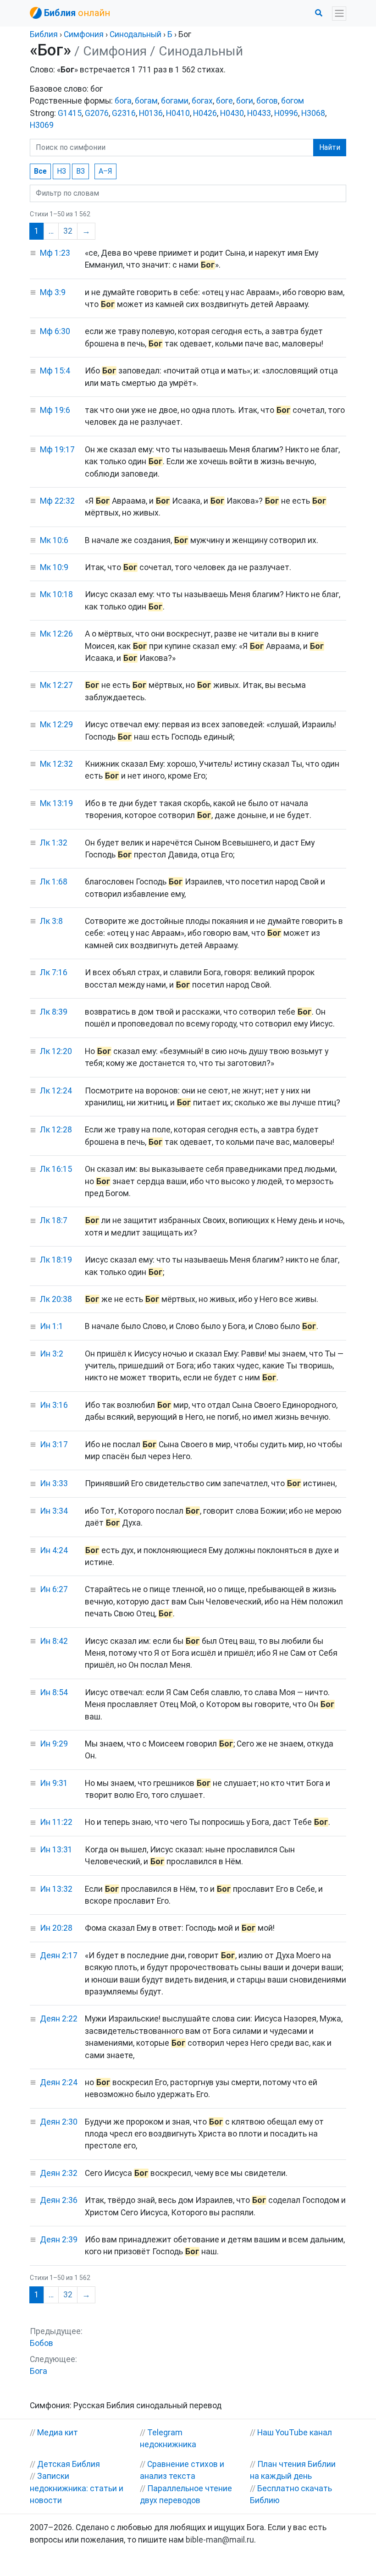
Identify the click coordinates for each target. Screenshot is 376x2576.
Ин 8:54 (54, 1692)
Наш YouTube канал (295, 2433)
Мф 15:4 (55, 371)
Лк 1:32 (54, 843)
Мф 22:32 (57, 501)
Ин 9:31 (54, 1783)
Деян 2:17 (59, 1955)
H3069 (42, 125)
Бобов (41, 2343)
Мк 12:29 (56, 725)
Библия (44, 34)
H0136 (151, 113)
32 (68, 231)
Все (40, 171)
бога (123, 101)
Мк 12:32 (56, 764)
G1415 (70, 113)
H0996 (286, 113)
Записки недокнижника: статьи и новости (77, 2488)
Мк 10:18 (56, 594)
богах (202, 101)
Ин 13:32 (56, 1889)
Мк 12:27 (56, 685)
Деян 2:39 (59, 2240)
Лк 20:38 (56, 1299)
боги (245, 101)
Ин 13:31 (56, 1850)
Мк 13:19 (56, 803)
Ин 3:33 (54, 1483)
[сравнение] (33, 253)
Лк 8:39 (54, 1012)
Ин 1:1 (52, 1326)
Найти (330, 147)
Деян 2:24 (59, 2082)
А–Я (105, 171)
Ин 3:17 (54, 1445)
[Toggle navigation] (339, 14)
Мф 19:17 (57, 450)
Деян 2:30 (59, 2122)
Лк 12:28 (56, 1130)
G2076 (97, 113)
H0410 (178, 113)
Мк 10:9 (54, 567)
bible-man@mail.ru (220, 2540)
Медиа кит (58, 2433)
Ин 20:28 (56, 1928)
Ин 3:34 (54, 1511)
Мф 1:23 (55, 253)
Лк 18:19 (56, 1260)
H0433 (259, 113)
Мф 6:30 (55, 331)
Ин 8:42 (54, 1641)
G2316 (124, 113)
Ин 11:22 (56, 1822)
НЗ (61, 171)
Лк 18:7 (54, 1220)
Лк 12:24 (56, 1091)
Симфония (84, 34)
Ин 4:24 (54, 1550)
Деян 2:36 (59, 2200)
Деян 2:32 (59, 2173)
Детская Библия (69, 2464)
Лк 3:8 (51, 921)
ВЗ (80, 171)
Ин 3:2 (52, 1354)
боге (224, 101)
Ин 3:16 (54, 1405)
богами (175, 101)
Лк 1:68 (54, 882)
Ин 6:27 (54, 1589)
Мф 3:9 (53, 292)
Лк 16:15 (56, 1169)
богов (267, 101)
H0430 (232, 113)
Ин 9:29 (54, 1744)
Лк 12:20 (56, 1051)
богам (146, 101)
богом (293, 101)
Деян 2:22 (59, 2019)
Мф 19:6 (55, 410)
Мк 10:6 (54, 540)
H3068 (313, 113)
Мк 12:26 (56, 634)
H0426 (205, 113)
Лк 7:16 (54, 972)
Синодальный (135, 34)
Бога (39, 2371)
